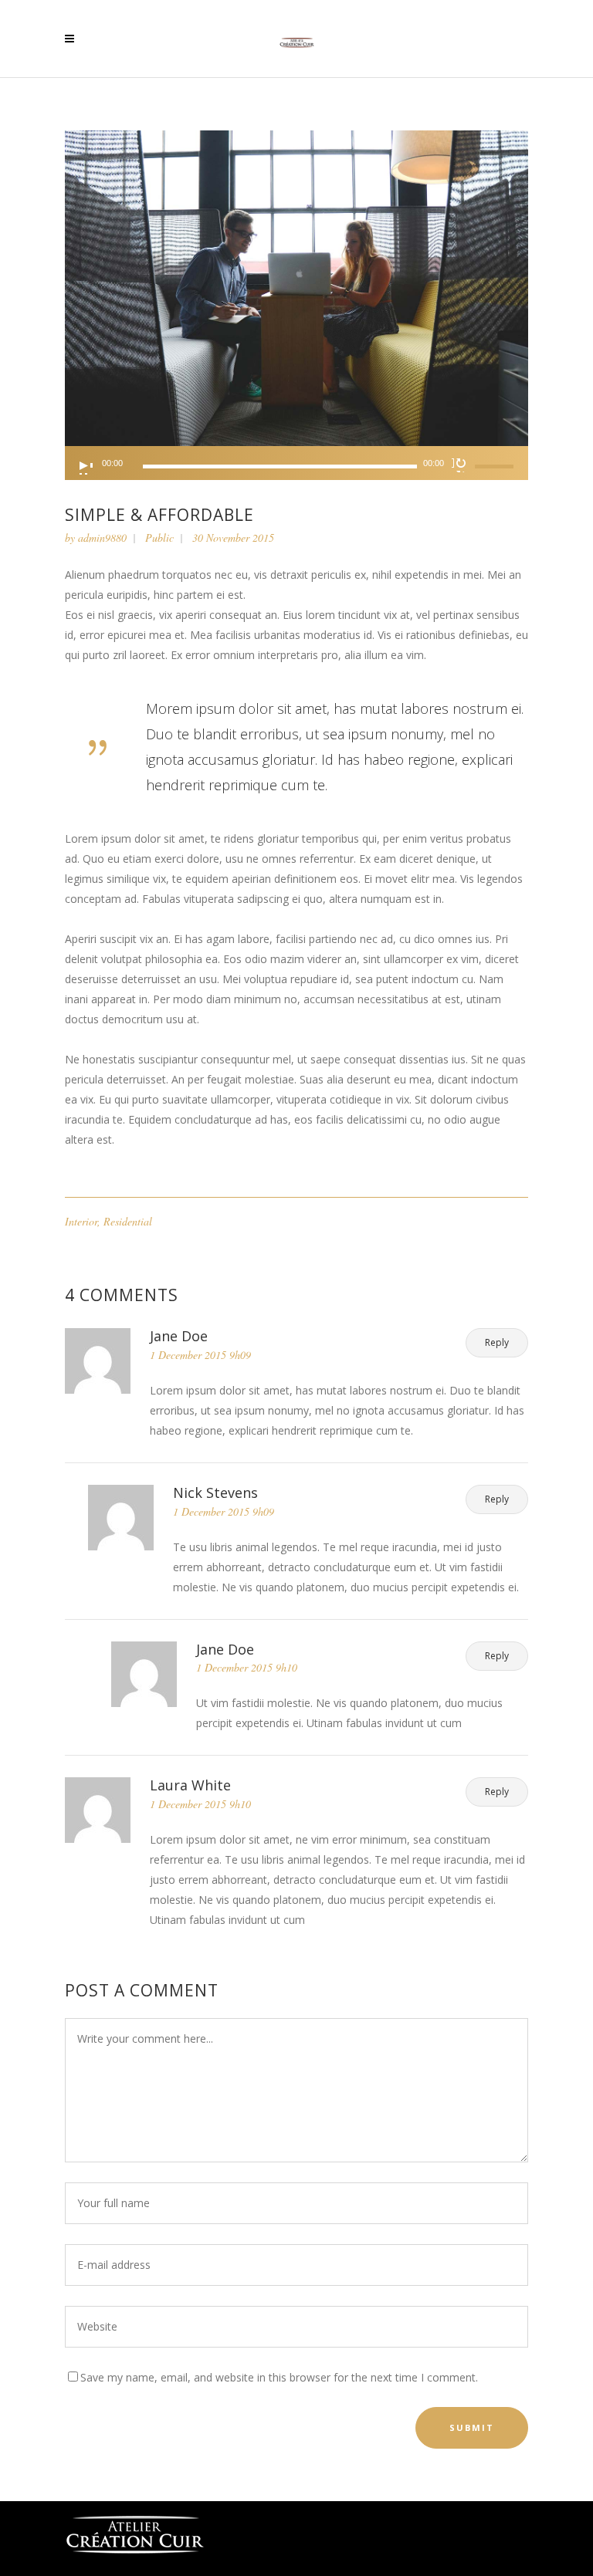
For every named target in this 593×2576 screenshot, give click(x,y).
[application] (296, 463)
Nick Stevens (215, 1493)
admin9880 (102, 538)
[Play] (85, 467)
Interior (81, 1221)
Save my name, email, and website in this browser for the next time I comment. (279, 2377)
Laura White (190, 1785)
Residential (128, 1221)
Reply (497, 1342)
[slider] (496, 466)
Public (159, 538)
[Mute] (459, 465)
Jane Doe (179, 1336)
